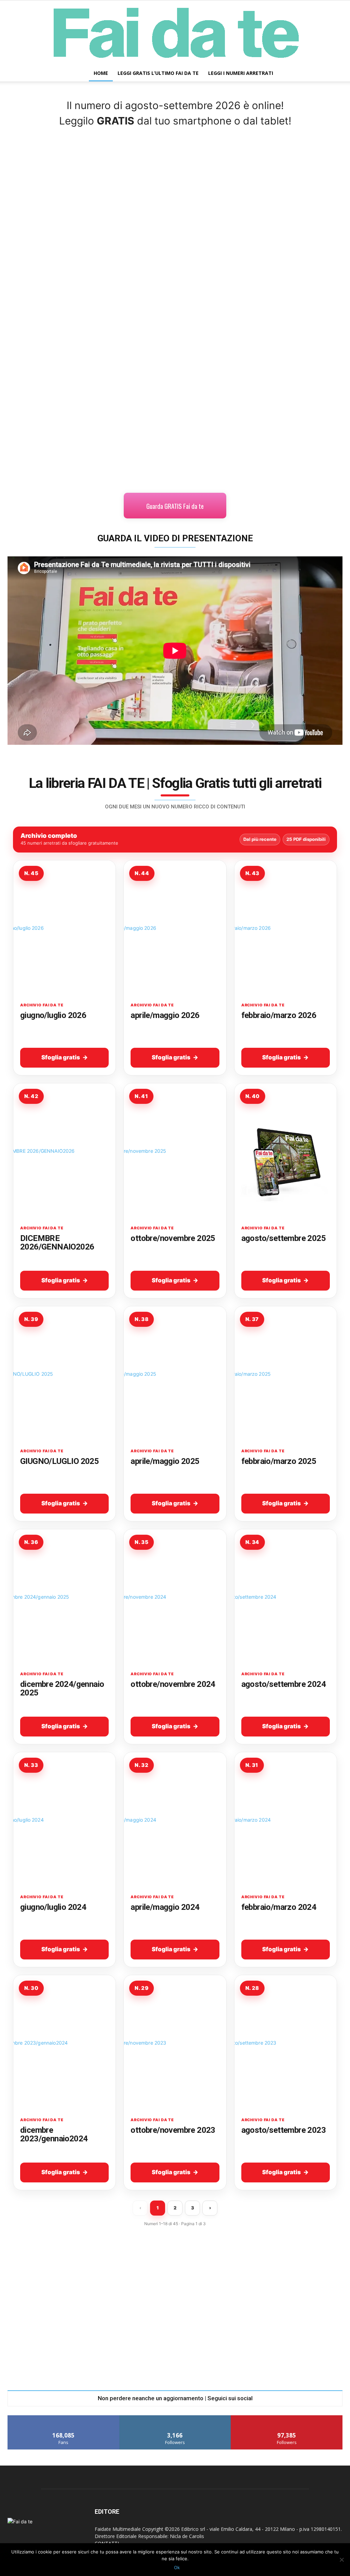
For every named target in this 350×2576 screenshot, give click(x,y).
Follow (175, 2418)
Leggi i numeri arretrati (241, 73)
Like (63, 2418)
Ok (177, 2567)
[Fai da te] (175, 33)
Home (101, 73)
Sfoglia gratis (61, 1057)
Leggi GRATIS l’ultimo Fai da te (158, 73)
